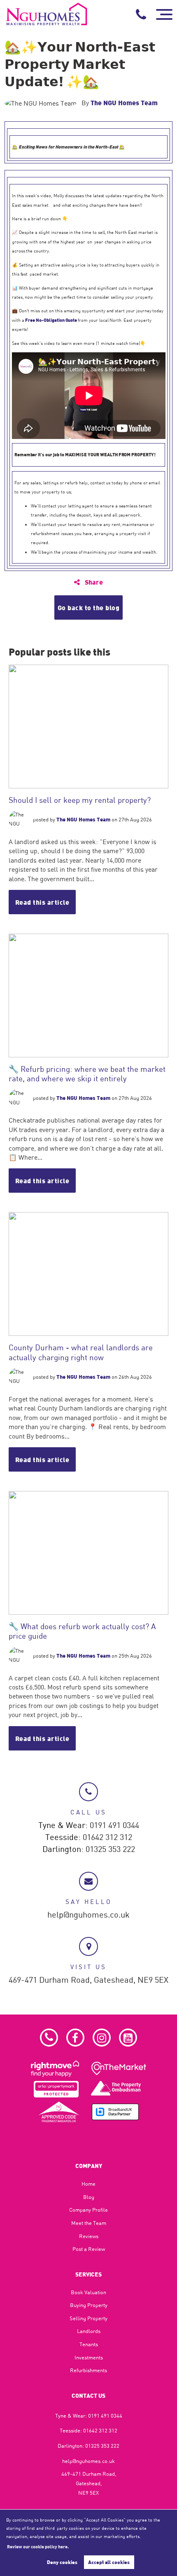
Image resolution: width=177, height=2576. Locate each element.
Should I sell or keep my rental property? (80, 800)
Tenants (89, 2344)
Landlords (89, 2331)
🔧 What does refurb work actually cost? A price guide (82, 1631)
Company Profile (88, 2210)
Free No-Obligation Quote (51, 320)
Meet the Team (89, 2223)
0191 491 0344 (114, 1826)
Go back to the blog (89, 607)
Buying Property (89, 2305)
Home (88, 2184)
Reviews (89, 2236)
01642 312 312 (107, 1838)
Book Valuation (88, 2292)
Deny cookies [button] (62, 2562)
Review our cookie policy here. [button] (38, 2546)
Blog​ (89, 2197)
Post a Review (89, 2249)
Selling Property (88, 2318)
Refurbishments (88, 2370)
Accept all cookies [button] (109, 2562)
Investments (89, 2357)
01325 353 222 (110, 1849)
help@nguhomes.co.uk (88, 1915)
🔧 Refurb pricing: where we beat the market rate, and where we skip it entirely (87, 1073)
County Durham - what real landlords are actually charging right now (81, 1352)
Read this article (42, 902)
